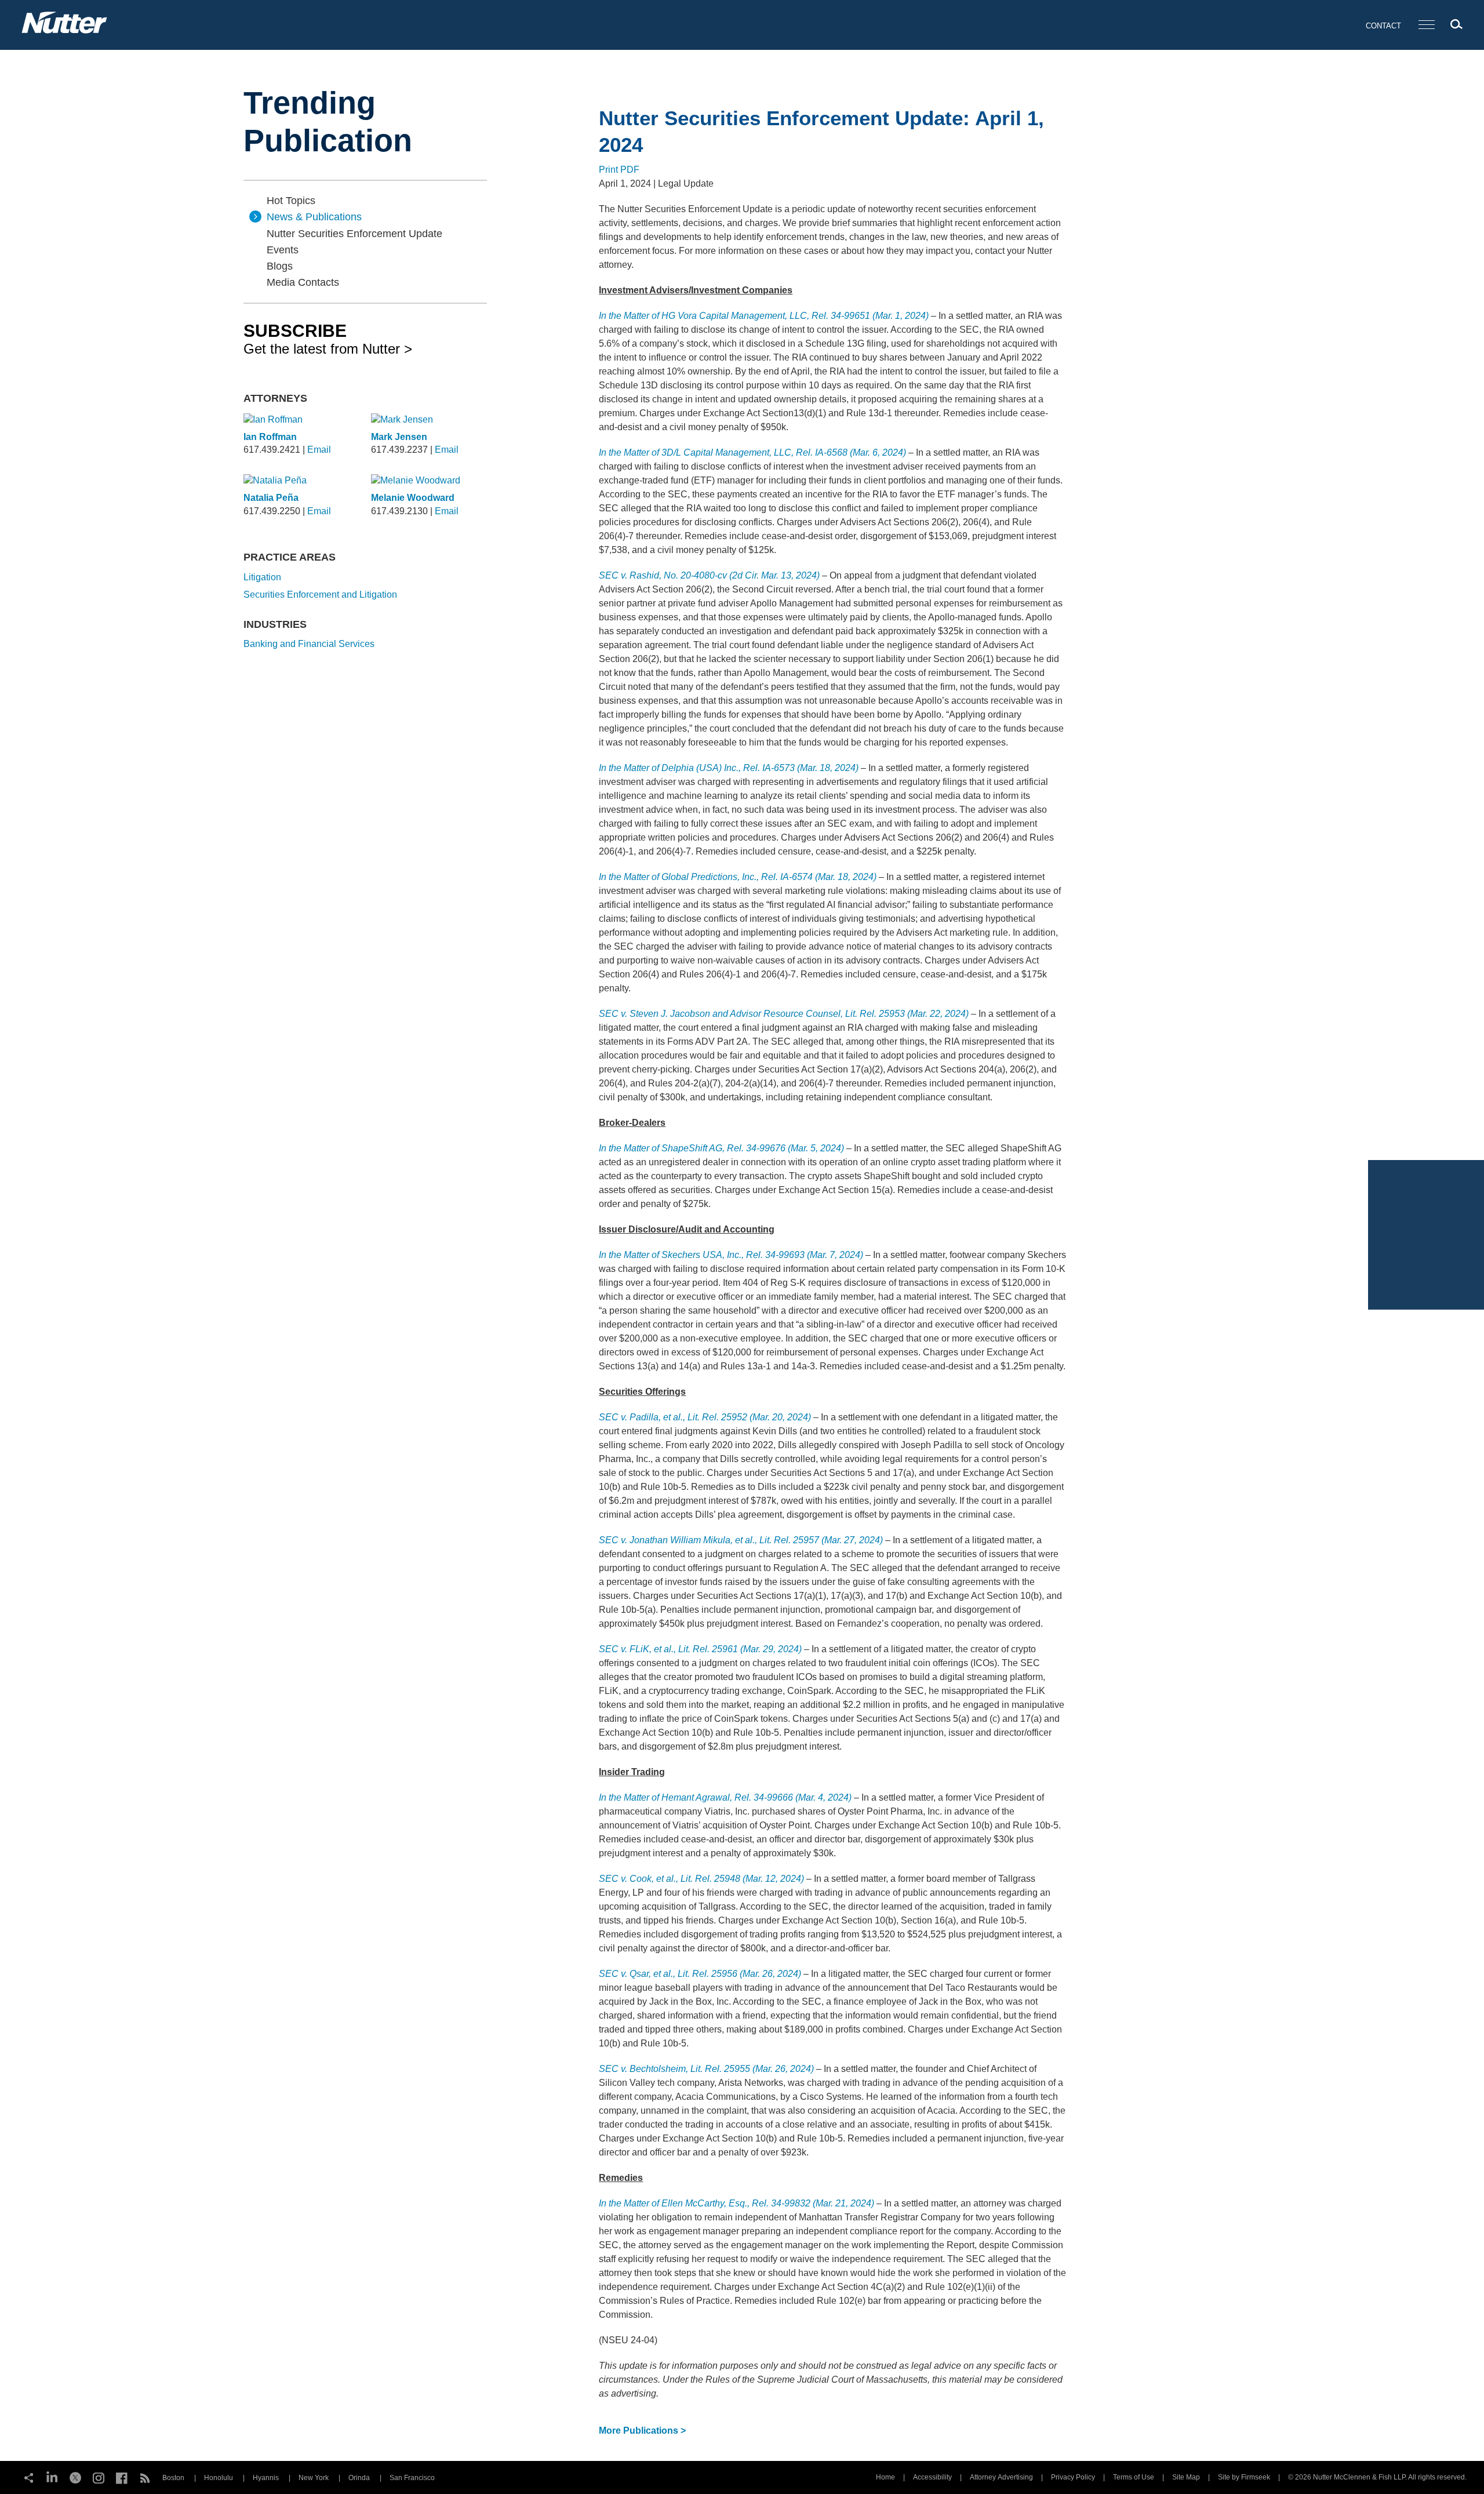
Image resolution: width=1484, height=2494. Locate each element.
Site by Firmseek (1244, 2477)
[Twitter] (75, 2477)
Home (885, 2477)
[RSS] (145, 2477)
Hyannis (266, 2478)
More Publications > (642, 2431)
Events (283, 250)
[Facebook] (122, 2477)
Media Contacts (303, 282)
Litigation (262, 577)
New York (314, 2478)
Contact (1383, 26)
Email (319, 450)
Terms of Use (1134, 2477)
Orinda (359, 2478)
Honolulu (219, 2478)
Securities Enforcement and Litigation (320, 595)
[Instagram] (99, 2477)
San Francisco (412, 2478)
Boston (173, 2478)
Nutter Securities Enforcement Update (354, 234)
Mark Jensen (399, 437)
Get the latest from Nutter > (328, 339)
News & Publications (314, 217)
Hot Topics (291, 201)
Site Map (1186, 2477)
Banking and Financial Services (309, 644)
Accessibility (932, 2477)
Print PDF (619, 170)
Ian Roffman (270, 437)
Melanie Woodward (413, 498)
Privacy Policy (1073, 2477)
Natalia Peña (271, 498)
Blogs (280, 266)
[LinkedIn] (52, 2477)
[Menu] (1427, 25)
